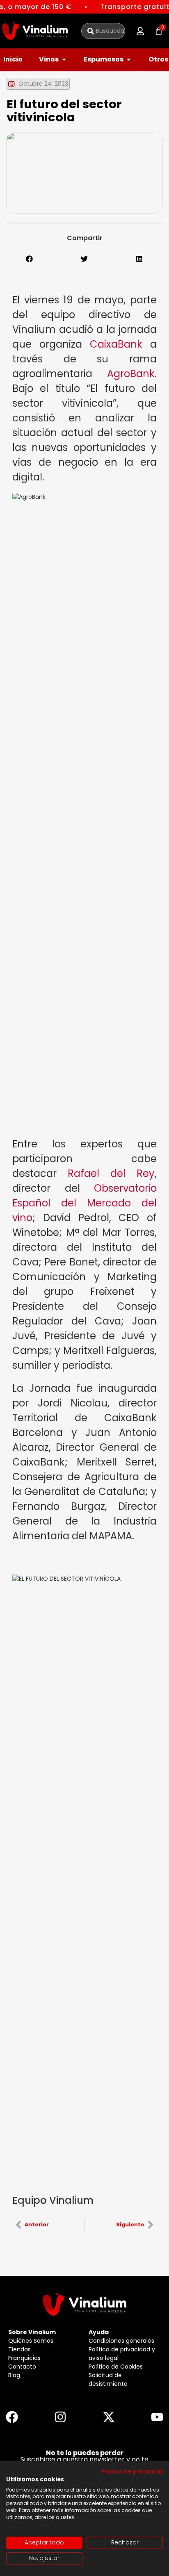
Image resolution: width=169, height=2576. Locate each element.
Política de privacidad (132, 2472)
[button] (140, 31)
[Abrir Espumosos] (129, 59)
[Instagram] (60, 2417)
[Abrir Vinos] (64, 59)
